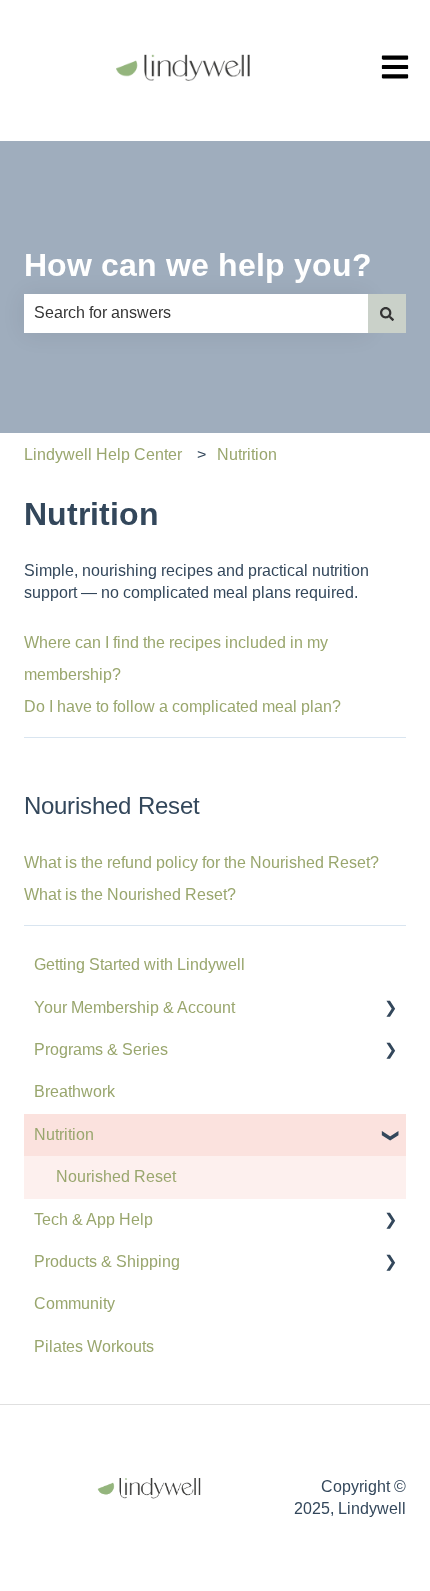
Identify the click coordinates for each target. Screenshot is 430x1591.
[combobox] (196, 313)
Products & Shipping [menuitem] (107, 1261)
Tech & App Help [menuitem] (93, 1219)
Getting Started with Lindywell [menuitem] (139, 964)
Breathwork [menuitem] (74, 1091)
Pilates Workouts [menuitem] (94, 1346)
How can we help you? (198, 265)
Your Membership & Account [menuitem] (134, 1007)
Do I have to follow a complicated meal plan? (182, 706)
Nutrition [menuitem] (64, 1134)
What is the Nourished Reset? (130, 894)
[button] (390, 1009)
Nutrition (247, 454)
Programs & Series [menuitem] (101, 1049)
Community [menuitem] (74, 1303)
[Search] (387, 313)
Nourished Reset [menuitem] (116, 1176)
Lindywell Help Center (103, 454)
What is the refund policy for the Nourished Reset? (201, 862)
